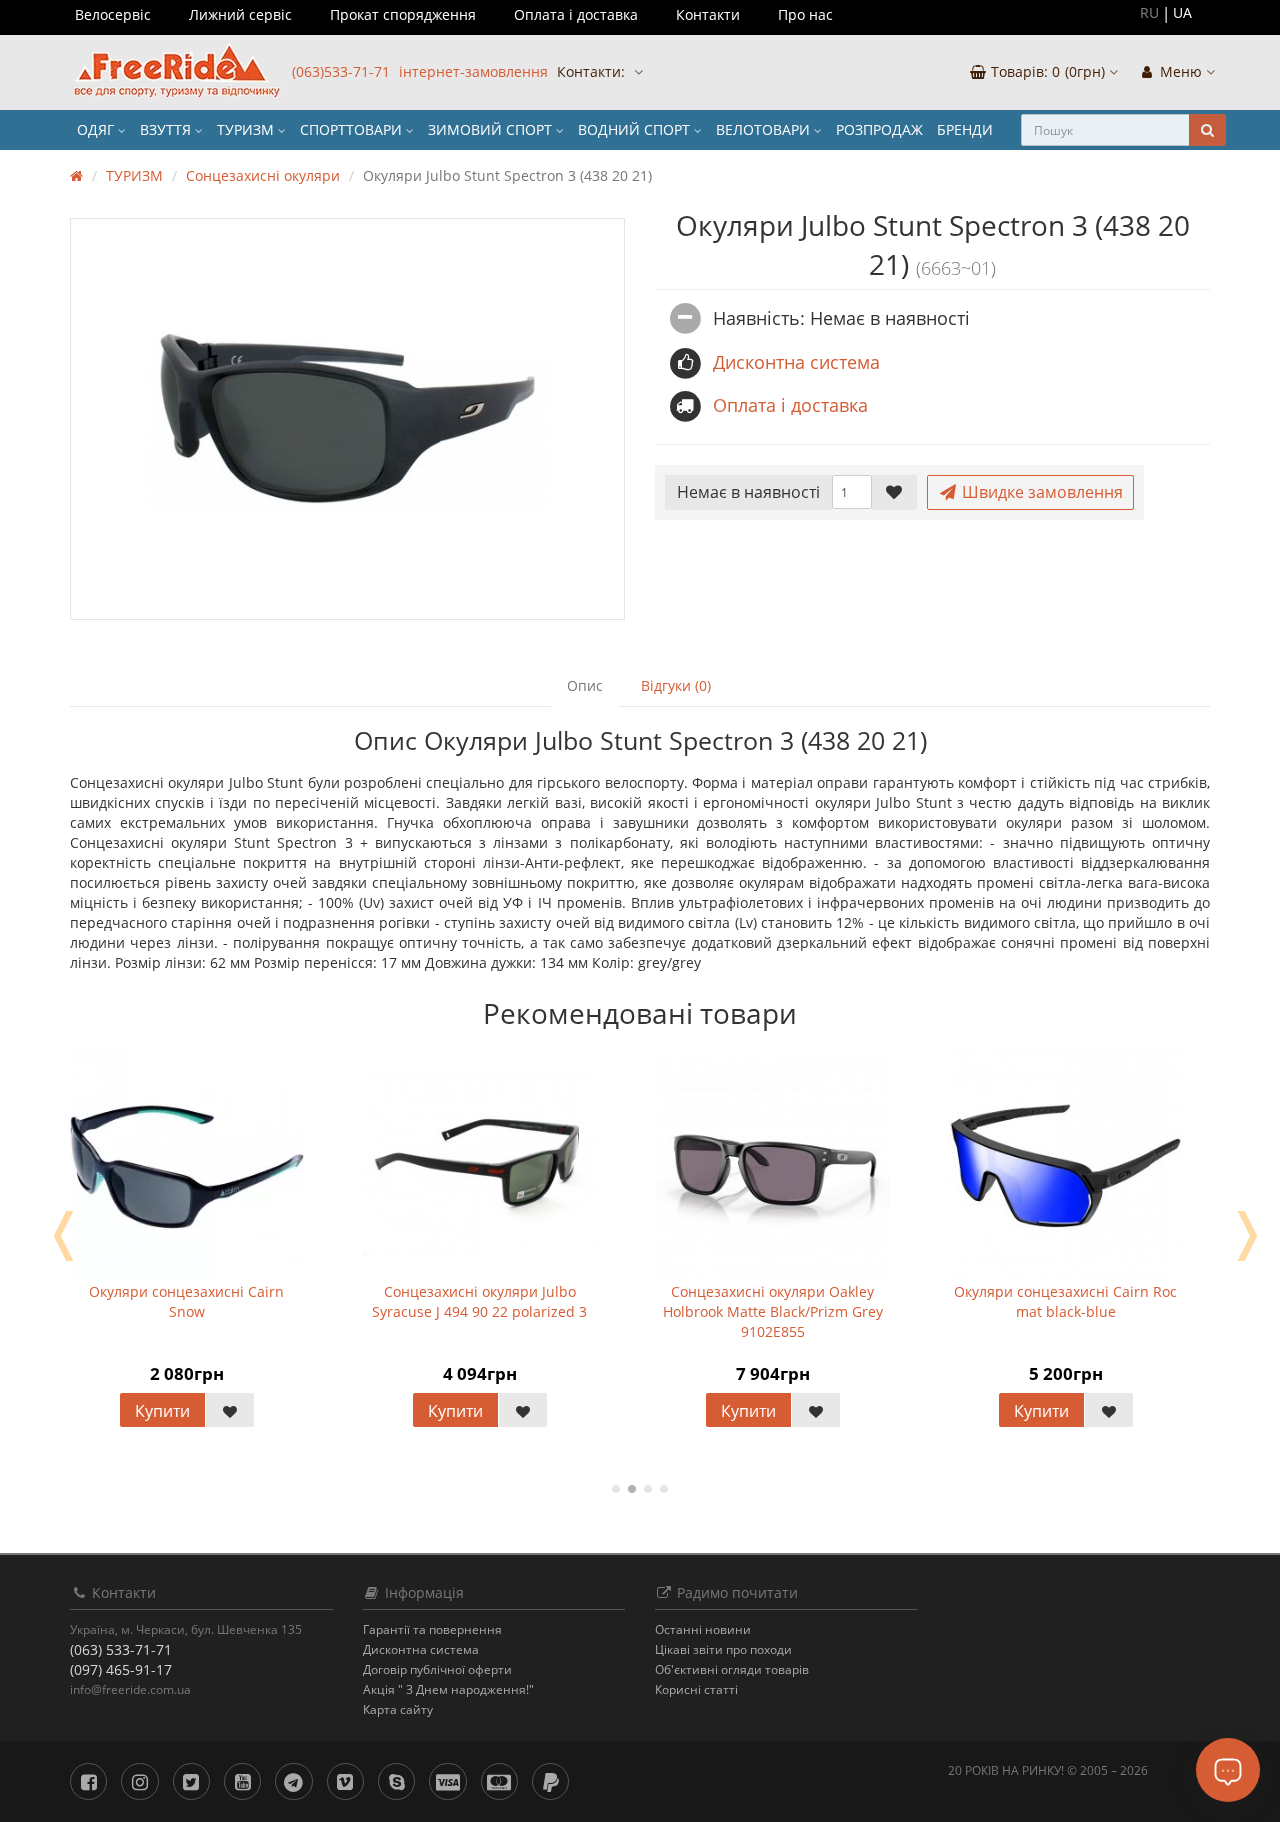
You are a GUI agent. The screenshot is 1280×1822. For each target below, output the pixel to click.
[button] (1043, 72)
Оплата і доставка (576, 14)
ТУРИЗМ (247, 129)
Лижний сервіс (240, 14)
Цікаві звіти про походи (723, 1649)
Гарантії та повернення (432, 1629)
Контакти (708, 14)
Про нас (805, 14)
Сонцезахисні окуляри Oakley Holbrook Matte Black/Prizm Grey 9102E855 (773, 1311)
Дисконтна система (421, 1649)
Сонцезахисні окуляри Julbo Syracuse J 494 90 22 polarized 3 (479, 1301)
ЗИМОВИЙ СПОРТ (492, 129)
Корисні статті (696, 1689)
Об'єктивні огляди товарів (732, 1669)
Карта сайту (398, 1709)
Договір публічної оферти (437, 1669)
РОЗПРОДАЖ (879, 129)
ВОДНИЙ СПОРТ (636, 129)
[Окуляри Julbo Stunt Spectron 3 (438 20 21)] (347, 419)
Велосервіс (113, 14)
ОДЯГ (97, 129)
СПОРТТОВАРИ (353, 129)
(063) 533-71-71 (121, 1649)
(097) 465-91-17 (121, 1669)
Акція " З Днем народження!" (448, 1689)
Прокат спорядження (403, 14)
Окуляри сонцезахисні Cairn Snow (186, 1301)
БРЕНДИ (965, 129)
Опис (585, 685)
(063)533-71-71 (341, 71)
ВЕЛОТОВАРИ (765, 129)
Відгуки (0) (676, 685)
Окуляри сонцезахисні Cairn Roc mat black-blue (1065, 1301)
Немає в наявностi (748, 492)
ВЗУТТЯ (167, 129)
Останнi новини (703, 1629)
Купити (162, 1411)
